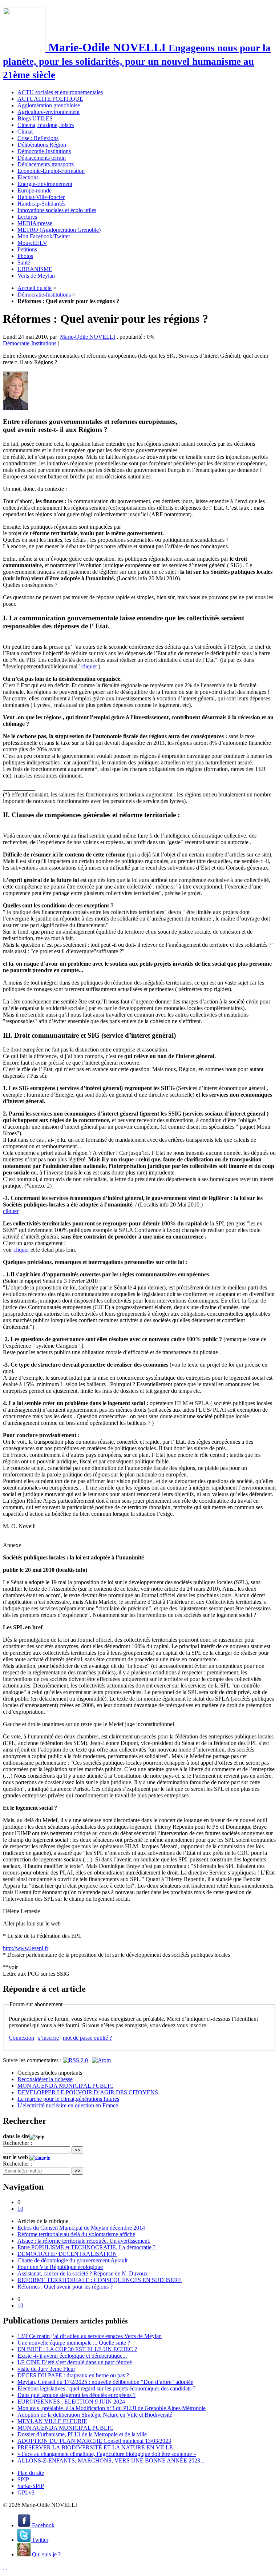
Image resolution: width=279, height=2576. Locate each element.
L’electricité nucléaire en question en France (68, 2105)
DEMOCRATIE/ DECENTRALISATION (67, 2254)
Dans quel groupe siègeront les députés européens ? (76, 2395)
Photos (25, 256)
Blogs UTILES (35, 118)
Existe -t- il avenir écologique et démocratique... (72, 2356)
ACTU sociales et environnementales (60, 92)
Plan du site (31, 2473)
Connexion (21, 2038)
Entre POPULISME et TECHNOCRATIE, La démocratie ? (86, 2247)
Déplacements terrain (42, 158)
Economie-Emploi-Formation (51, 171)
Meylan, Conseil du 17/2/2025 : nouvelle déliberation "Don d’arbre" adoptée (105, 2382)
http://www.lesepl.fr (26, 1948)
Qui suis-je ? (46, 2554)
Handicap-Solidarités (41, 204)
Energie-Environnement (45, 184)
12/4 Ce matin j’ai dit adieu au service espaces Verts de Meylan (90, 2336)
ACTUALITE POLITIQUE (50, 99)
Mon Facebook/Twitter (44, 236)
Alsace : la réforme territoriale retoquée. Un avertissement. (84, 2241)
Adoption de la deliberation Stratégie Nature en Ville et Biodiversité (95, 2415)
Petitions (27, 249)
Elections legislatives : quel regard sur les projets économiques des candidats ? (106, 2388)
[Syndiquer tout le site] (4, 2567)
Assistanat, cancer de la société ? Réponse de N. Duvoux (83, 2273)
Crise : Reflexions (38, 138)
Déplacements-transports (46, 164)
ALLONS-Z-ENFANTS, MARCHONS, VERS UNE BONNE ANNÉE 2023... (111, 2460)
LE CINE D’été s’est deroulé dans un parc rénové (75, 2362)
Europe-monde (35, 190)
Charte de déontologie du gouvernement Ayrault (72, 2260)
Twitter (39, 2540)
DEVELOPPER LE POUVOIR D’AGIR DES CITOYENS (88, 2092)
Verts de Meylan (36, 276)
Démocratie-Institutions (44, 151)
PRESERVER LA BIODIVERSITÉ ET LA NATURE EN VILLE (95, 2447)
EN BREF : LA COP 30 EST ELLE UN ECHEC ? (77, 2349)
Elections (28, 177)
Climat (25, 132)
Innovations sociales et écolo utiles (57, 210)
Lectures (27, 217)
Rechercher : (17, 2143)
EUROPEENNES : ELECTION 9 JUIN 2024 (71, 2402)
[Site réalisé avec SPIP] (7, 2567)
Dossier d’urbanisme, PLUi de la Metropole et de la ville (82, 2434)
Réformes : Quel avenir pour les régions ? (65, 2287)
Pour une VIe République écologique (60, 2267)
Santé (24, 263)
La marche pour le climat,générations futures (68, 2099)
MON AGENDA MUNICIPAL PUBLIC (65, 2086)
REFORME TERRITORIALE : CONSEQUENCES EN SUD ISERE (100, 2280)
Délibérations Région (42, 145)
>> (77, 2150)
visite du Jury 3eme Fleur (46, 2369)
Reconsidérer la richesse (45, 2079)
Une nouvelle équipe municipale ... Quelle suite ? (74, 2343)
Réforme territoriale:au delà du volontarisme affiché (76, 2234)
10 (20, 2209)
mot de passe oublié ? (87, 2038)
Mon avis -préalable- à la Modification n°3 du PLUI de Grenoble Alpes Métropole (112, 2408)
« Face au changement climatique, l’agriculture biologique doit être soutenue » (107, 2454)
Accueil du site (35, 288)
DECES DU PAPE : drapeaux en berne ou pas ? (73, 2375)
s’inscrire (48, 2038)
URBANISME (35, 269)
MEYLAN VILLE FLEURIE (52, 2421)
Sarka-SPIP (31, 2486)
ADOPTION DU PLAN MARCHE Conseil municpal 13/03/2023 (94, 2441)
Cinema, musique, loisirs (46, 125)
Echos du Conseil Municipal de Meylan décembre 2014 (81, 2228)
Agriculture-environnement (48, 112)
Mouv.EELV (32, 243)
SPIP (23, 2479)
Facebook (43, 2525)
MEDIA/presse (35, 223)
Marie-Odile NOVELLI (88, 337)
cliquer (90, 666)
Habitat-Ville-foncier (41, 197)
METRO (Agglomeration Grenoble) (59, 230)
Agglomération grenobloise (49, 105)
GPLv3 (26, 2492)
